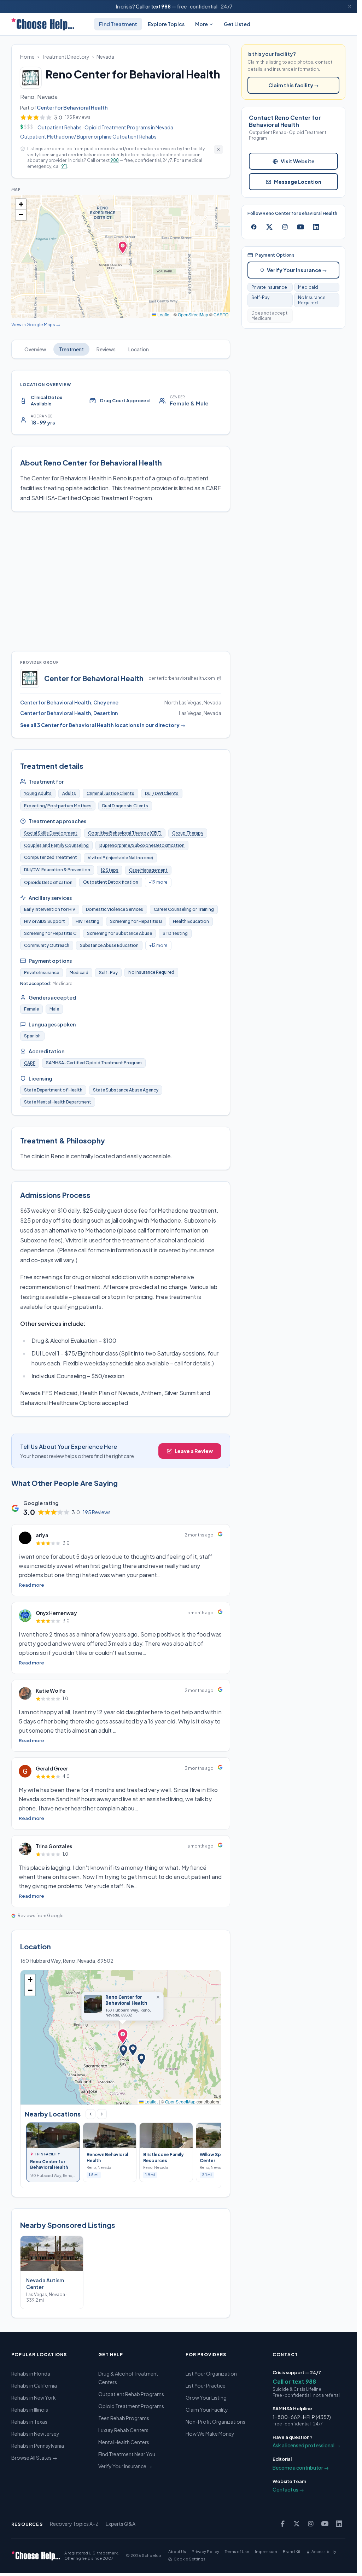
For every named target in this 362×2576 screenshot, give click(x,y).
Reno (27, 97)
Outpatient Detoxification (111, 882)
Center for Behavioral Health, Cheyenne (69, 702)
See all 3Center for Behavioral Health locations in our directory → (103, 725)
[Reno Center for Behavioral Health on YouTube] (300, 227)
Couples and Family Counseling (56, 845)
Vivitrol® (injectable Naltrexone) (120, 858)
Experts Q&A (121, 2524)
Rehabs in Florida (31, 2373)
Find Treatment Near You (127, 2454)
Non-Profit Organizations (215, 2422)
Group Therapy (188, 833)
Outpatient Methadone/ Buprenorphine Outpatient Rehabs (88, 136)
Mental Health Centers (124, 2442)
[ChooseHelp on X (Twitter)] (297, 2524)
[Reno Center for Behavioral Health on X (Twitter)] (269, 227)
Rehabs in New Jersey (35, 2434)
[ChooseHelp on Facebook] (282, 2524)
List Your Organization (211, 2373)
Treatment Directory (66, 57)
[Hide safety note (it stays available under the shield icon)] (218, 150)
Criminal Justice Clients (110, 793)
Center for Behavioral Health (72, 107)
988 (166, 6)
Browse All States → (34, 2458)
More (202, 24)
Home (27, 57)
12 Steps (110, 870)
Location (139, 349)
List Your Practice (206, 2385)
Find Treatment (118, 24)
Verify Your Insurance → (297, 270)
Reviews (106, 349)
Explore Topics (166, 24)
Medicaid (79, 973)
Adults (69, 793)
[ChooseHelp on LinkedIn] (339, 2524)
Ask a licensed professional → (306, 2445)
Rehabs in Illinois (30, 2410)
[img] (121, 256)
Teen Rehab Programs (124, 2418)
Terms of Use (237, 2551)
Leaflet (163, 314)
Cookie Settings (189, 2559)
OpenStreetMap (193, 314)
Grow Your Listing (206, 2398)
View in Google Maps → (36, 325)
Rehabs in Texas (29, 2422)
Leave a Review (194, 1451)
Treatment (71, 349)
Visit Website (298, 161)
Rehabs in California (34, 2385)
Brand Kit (292, 2551)
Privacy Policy (205, 2551)
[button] (21, 204)
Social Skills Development (51, 833)
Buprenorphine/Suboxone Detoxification (142, 845)
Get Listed (237, 24)
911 (64, 166)
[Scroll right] (102, 2114)
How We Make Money (210, 2434)
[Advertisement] (122, 581)
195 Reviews (97, 1512)
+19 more (158, 882)
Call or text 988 (294, 2381)
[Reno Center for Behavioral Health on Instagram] (285, 227)
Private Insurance (42, 973)
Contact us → (288, 2489)
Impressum (266, 2551)
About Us (177, 2551)
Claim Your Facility (207, 2410)
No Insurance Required (312, 300)
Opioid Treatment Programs (131, 2406)
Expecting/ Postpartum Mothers (58, 806)
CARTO (221, 314)
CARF (30, 1063)
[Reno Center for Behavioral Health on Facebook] (254, 227)
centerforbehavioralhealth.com (182, 678)
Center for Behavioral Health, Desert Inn (69, 713)
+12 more (158, 945)
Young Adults (38, 793)
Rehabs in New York (34, 2398)
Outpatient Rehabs (60, 127)
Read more (31, 1585)
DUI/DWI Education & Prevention (57, 870)
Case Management (148, 870)
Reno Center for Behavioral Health (126, 2000)
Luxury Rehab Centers (123, 2430)
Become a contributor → (301, 2467)
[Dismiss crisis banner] (350, 6)
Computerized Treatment (51, 857)
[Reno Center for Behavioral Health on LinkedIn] (316, 227)
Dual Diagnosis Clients (125, 806)
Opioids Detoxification (48, 882)
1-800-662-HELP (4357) (302, 2417)
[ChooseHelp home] (43, 24)
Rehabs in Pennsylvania (38, 2446)
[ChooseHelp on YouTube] (325, 2524)
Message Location (298, 182)
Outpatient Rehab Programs (131, 2394)
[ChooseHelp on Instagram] (311, 2524)
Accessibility (324, 2551)
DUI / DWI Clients (162, 793)
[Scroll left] (90, 2114)
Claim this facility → (294, 85)
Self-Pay (108, 973)
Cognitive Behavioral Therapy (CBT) (125, 833)
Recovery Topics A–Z (74, 2524)
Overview (35, 349)
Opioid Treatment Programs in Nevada (129, 127)
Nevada (105, 57)
